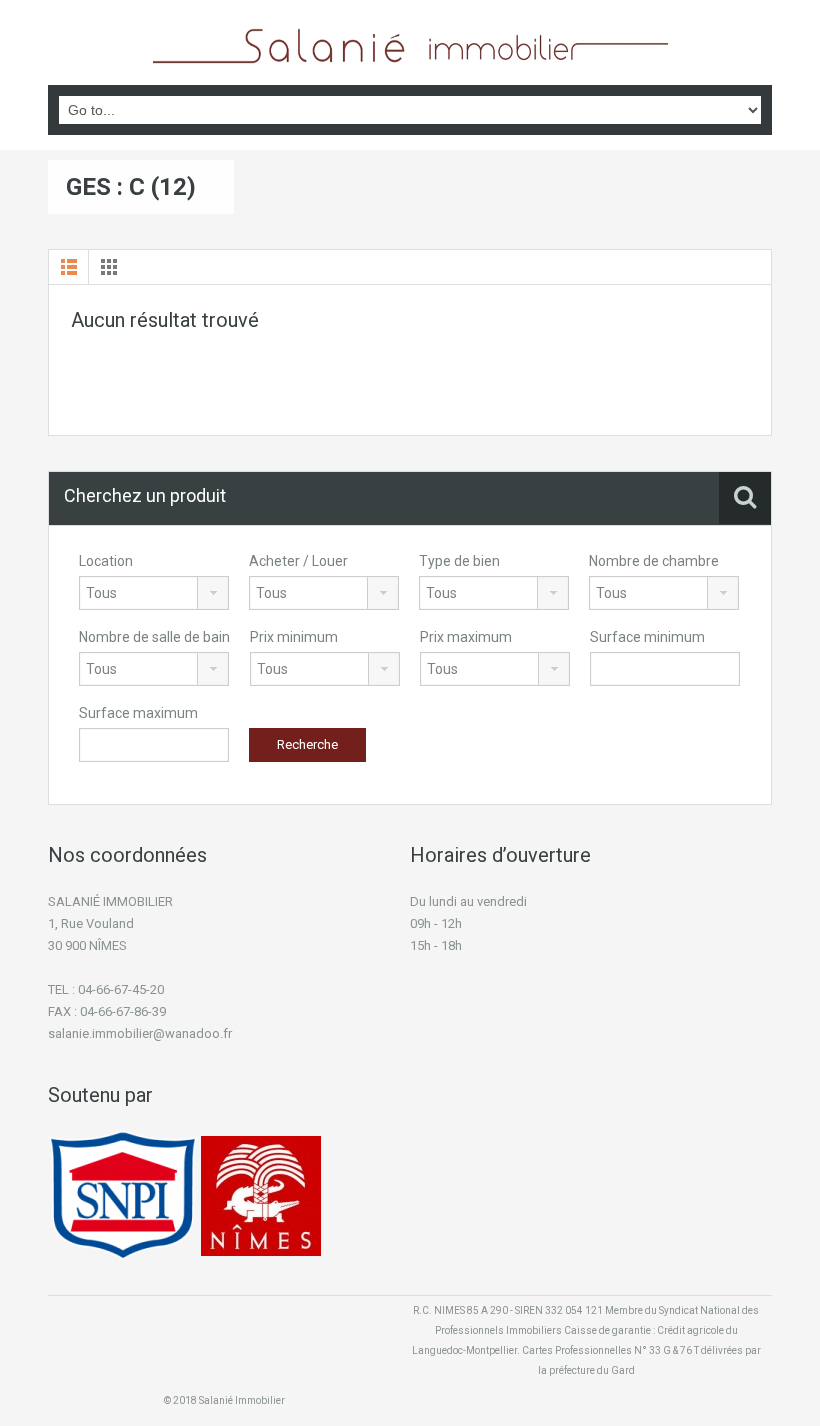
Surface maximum (138, 713)
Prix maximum (466, 637)
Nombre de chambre (654, 561)
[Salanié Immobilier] (410, 45)
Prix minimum (294, 637)
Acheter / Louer (298, 561)
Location (106, 561)
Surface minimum (647, 637)
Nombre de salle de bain (154, 637)
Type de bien (459, 561)
